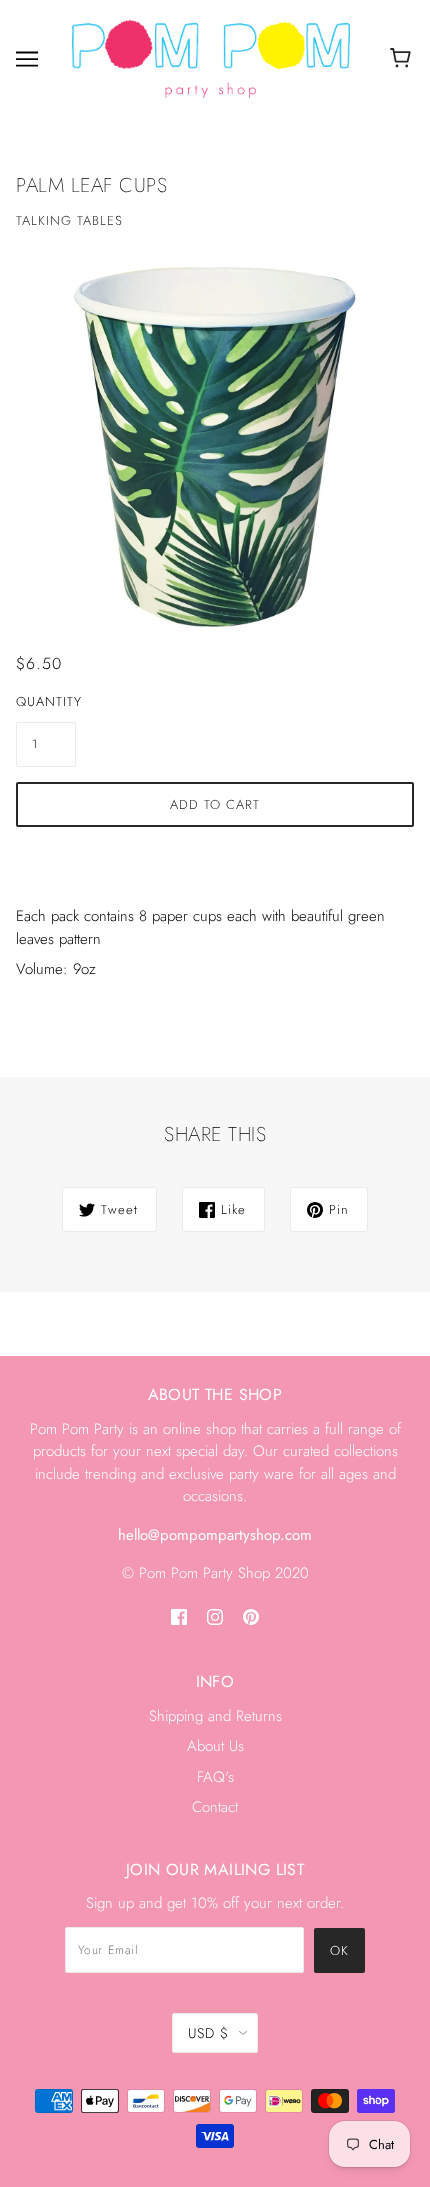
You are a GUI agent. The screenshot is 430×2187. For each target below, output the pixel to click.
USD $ (208, 2033)
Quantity (46, 701)
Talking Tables (69, 220)
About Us (215, 1746)
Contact (215, 1807)
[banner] (211, 57)
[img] (179, 1616)
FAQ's (215, 1777)
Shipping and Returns (215, 1716)
